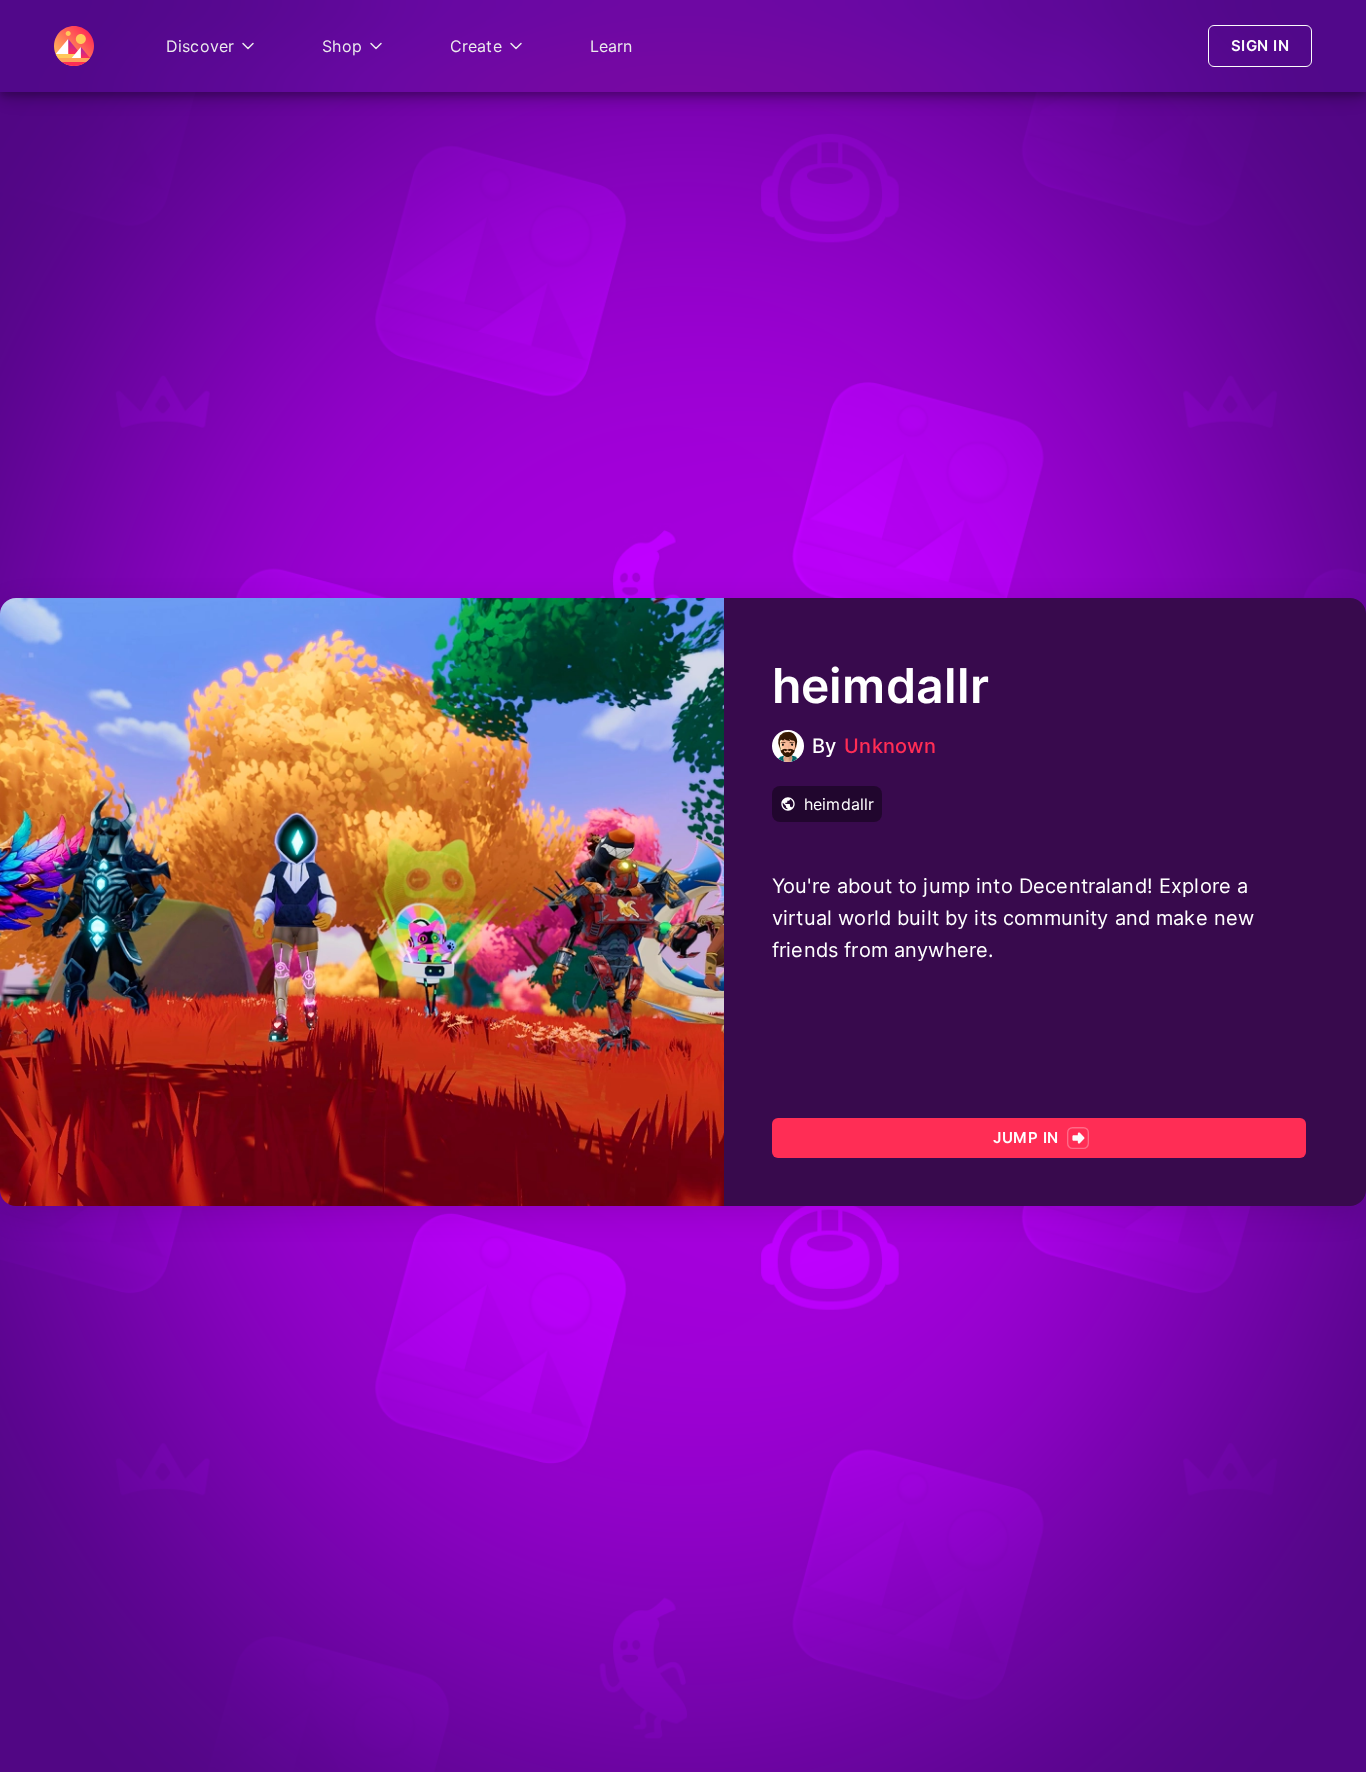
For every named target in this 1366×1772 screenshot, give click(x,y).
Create (476, 46)
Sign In (1260, 45)
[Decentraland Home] (74, 46)
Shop (342, 46)
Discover (200, 46)
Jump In (1025, 1137)
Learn (611, 46)
